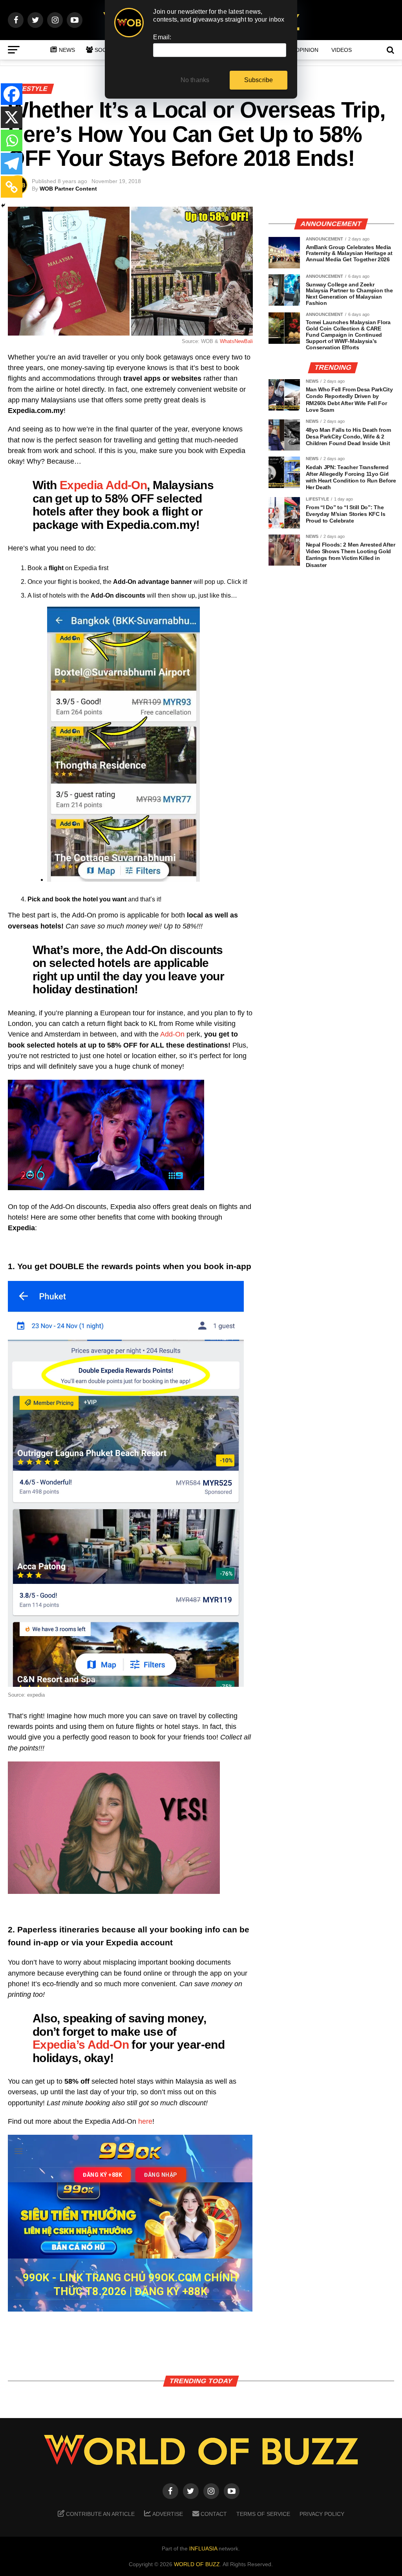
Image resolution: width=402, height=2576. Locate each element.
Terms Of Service (263, 2514)
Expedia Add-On (103, 485)
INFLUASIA (203, 2548)
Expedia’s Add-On (81, 2044)
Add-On (172, 1034)
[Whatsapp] (12, 140)
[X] (12, 117)
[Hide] (3, 205)
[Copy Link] (12, 187)
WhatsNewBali (236, 341)
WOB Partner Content (68, 189)
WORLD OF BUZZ (197, 2564)
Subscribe (259, 80)
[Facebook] (12, 94)
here (145, 2121)
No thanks (195, 80)
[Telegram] (12, 164)
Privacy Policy (322, 2514)
